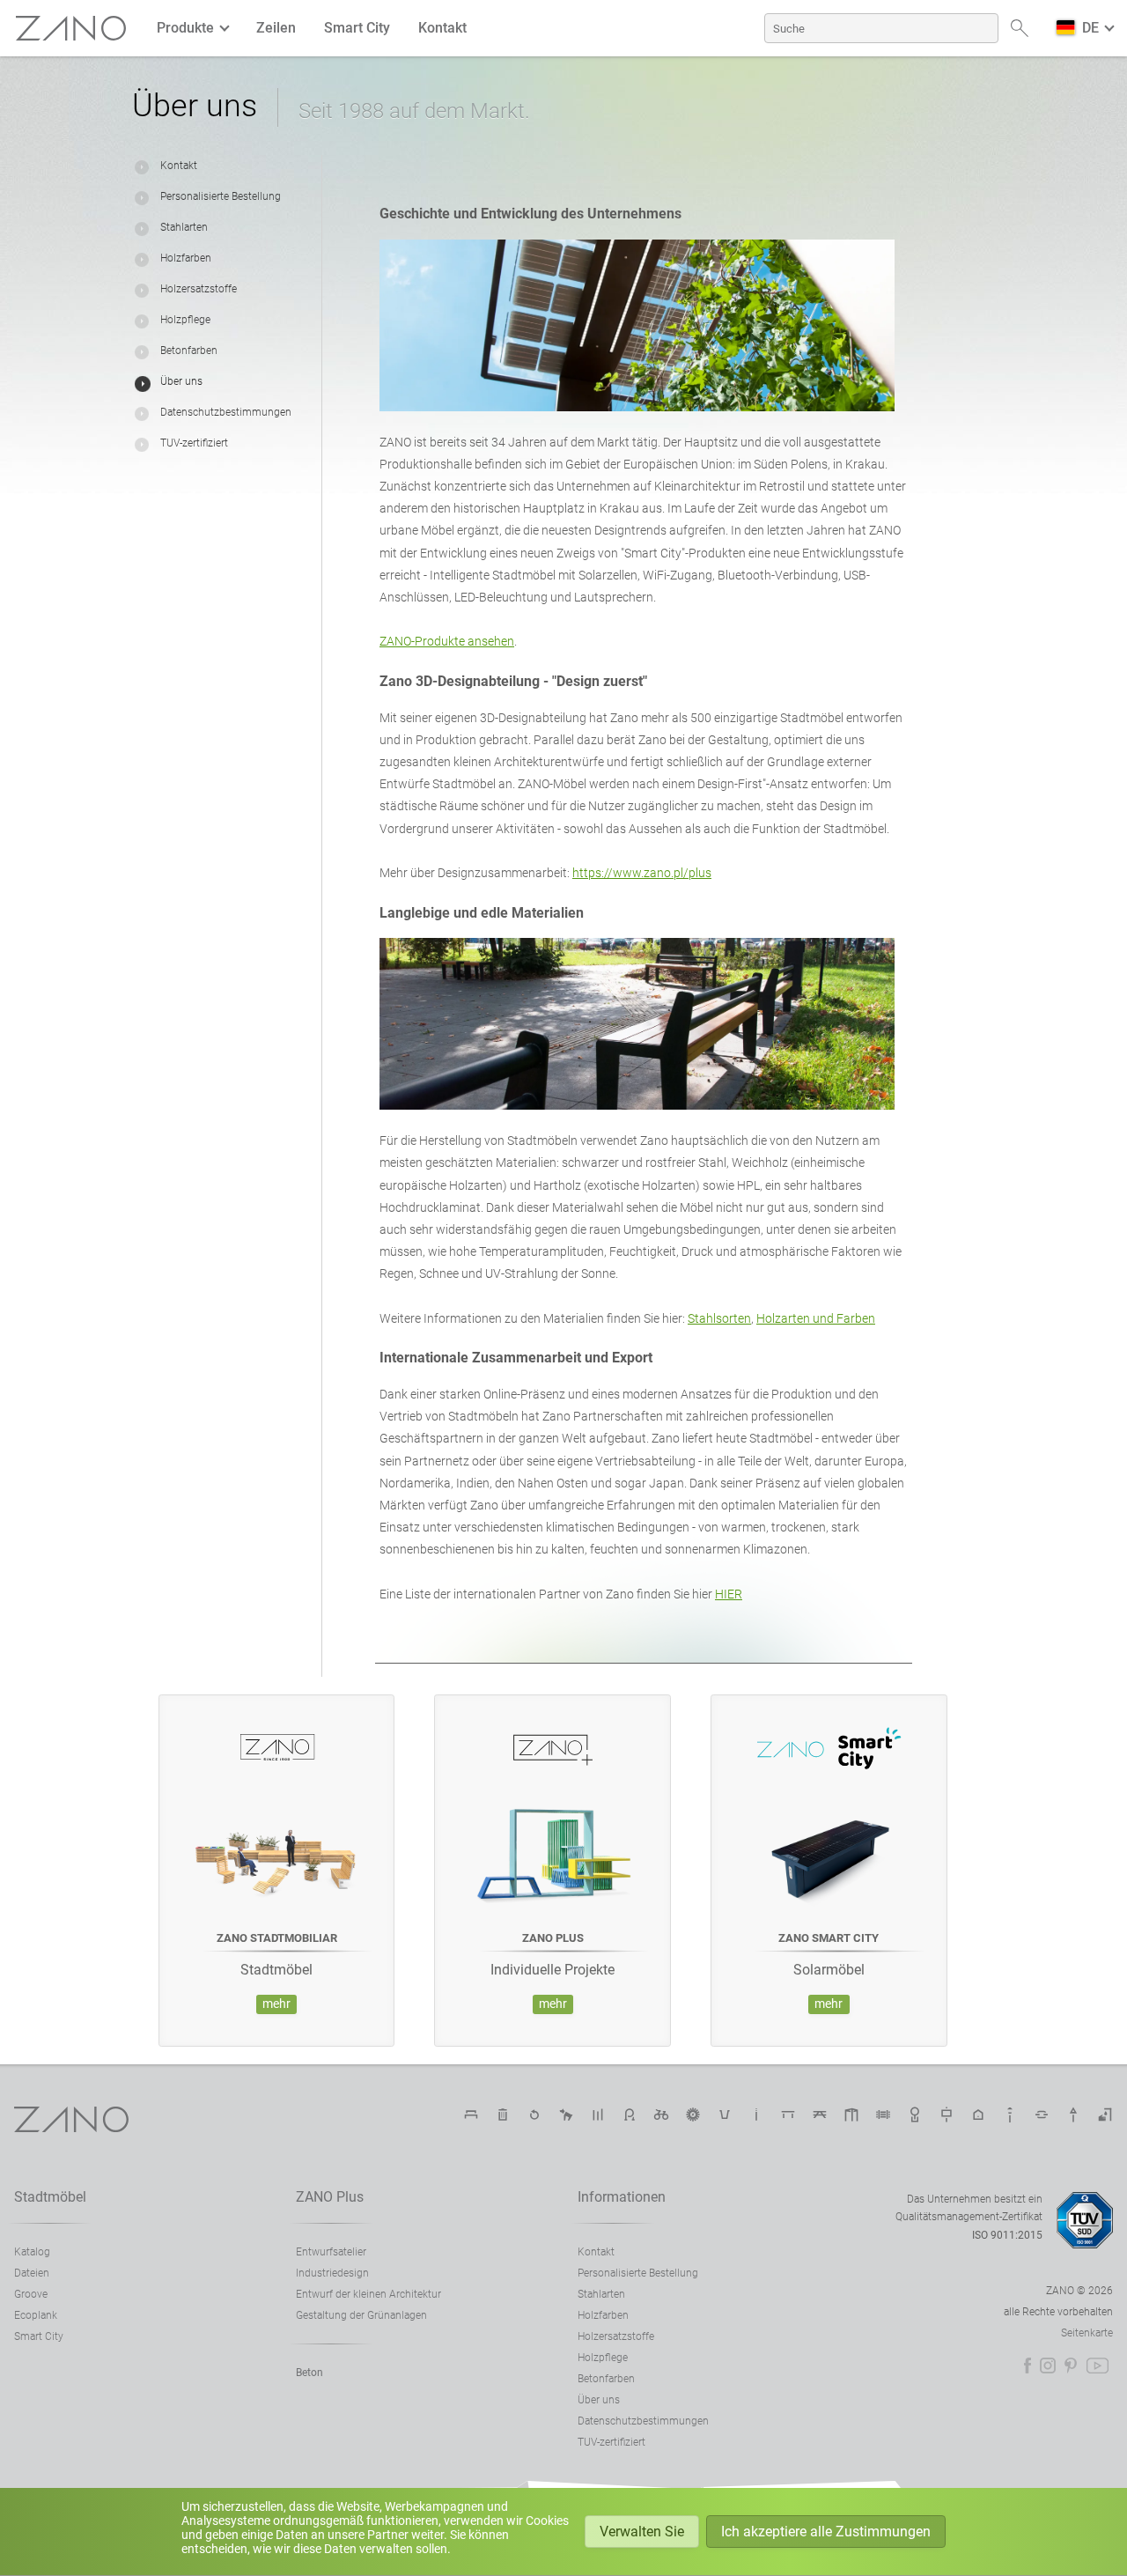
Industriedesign (332, 2273)
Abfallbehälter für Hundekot (566, 2115)
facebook (1028, 2366)
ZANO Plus (330, 2197)
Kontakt (442, 28)
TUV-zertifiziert (194, 443)
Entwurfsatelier (331, 2252)
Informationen (622, 2197)
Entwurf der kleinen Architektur (368, 2294)
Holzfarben (186, 258)
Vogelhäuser (978, 2115)
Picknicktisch (820, 2115)
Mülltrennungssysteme (534, 2115)
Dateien (32, 2273)
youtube (1098, 2366)
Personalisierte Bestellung (221, 196)
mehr (276, 2004)
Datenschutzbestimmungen (226, 412)
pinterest (1071, 2366)
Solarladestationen (693, 2115)
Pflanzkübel (725, 2115)
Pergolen (851, 2115)
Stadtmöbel (50, 2197)
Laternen (1010, 2115)
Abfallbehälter (503, 2115)
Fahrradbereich (661, 2115)
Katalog (32, 2252)
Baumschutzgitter (915, 2115)
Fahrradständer (630, 2115)
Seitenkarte (1087, 2333)
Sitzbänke (471, 2115)
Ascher (756, 2115)
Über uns (181, 381)
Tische (788, 2115)
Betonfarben (189, 351)
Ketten (1042, 2115)
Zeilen (276, 28)
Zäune (883, 2115)
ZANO (71, 29)
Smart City (357, 28)
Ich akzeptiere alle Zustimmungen (826, 2532)
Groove (31, 2294)
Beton (309, 2373)
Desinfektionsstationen (1105, 2115)
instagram (1048, 2366)
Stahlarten (184, 227)
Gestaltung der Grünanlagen (361, 2315)
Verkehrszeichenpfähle (1073, 2115)
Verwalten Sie (642, 2532)
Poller (598, 2115)
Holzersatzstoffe (199, 289)
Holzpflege (185, 320)
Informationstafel (947, 2115)
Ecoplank (36, 2315)
